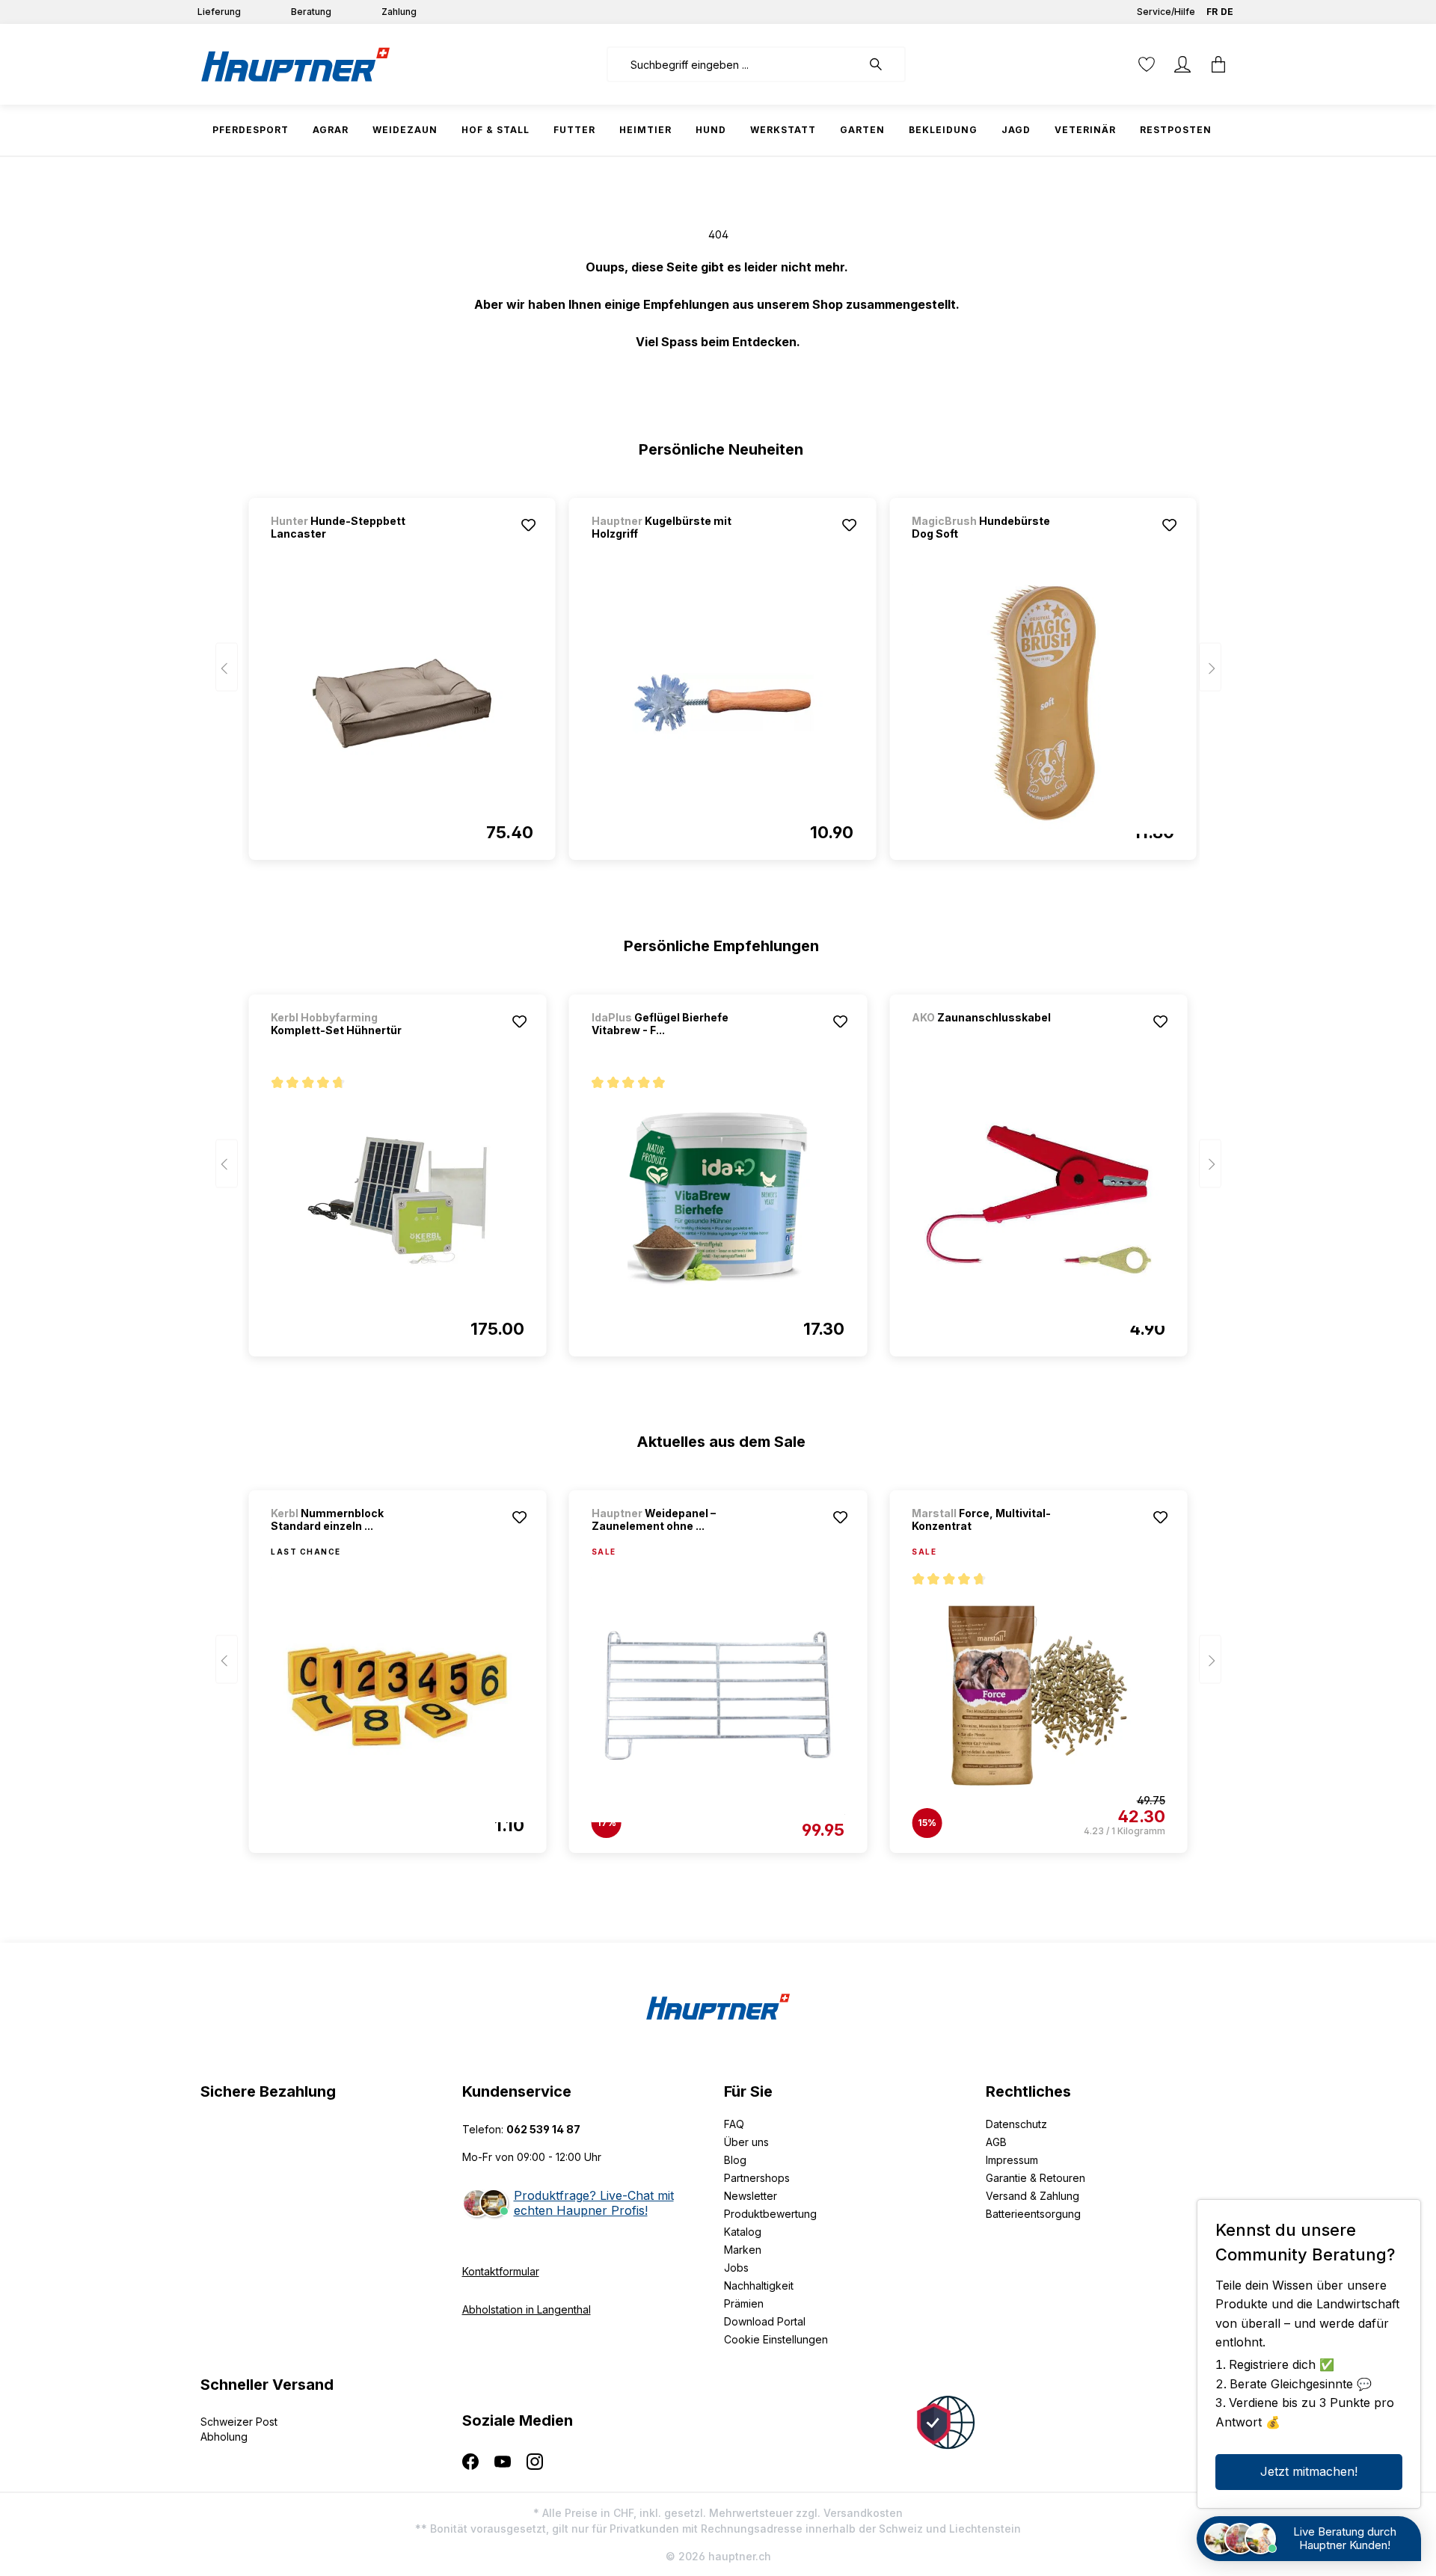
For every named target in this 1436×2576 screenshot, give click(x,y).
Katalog (743, 2232)
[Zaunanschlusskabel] (990, 1038)
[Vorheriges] (227, 667)
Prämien (744, 2303)
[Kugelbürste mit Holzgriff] (722, 703)
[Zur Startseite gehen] (295, 64)
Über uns (746, 2142)
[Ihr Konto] (1182, 64)
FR (1212, 12)
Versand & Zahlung (1032, 2196)
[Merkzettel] (1147, 64)
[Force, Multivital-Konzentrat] (1038, 1696)
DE (1227, 12)
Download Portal (765, 2321)
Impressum (1012, 2160)
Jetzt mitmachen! (1309, 2471)
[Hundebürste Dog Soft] (1043, 703)
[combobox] (734, 64)
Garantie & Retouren (1035, 2178)
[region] (718, 672)
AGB (996, 2142)
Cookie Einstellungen (776, 2339)
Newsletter (751, 2196)
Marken (743, 2250)
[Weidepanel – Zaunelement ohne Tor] (718, 1696)
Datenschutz (1016, 2124)
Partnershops (757, 2178)
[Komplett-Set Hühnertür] (397, 1199)
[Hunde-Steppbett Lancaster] (402, 703)
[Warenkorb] (1218, 64)
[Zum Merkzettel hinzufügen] (529, 525)
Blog (735, 2160)
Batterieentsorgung (1033, 2214)
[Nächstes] (1210, 667)
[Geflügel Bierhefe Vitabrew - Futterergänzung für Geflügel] (718, 1199)
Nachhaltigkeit (759, 2285)
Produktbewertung (770, 2214)
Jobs (736, 2268)
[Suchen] (883, 64)
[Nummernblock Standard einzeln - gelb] (397, 1696)
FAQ (734, 2124)
